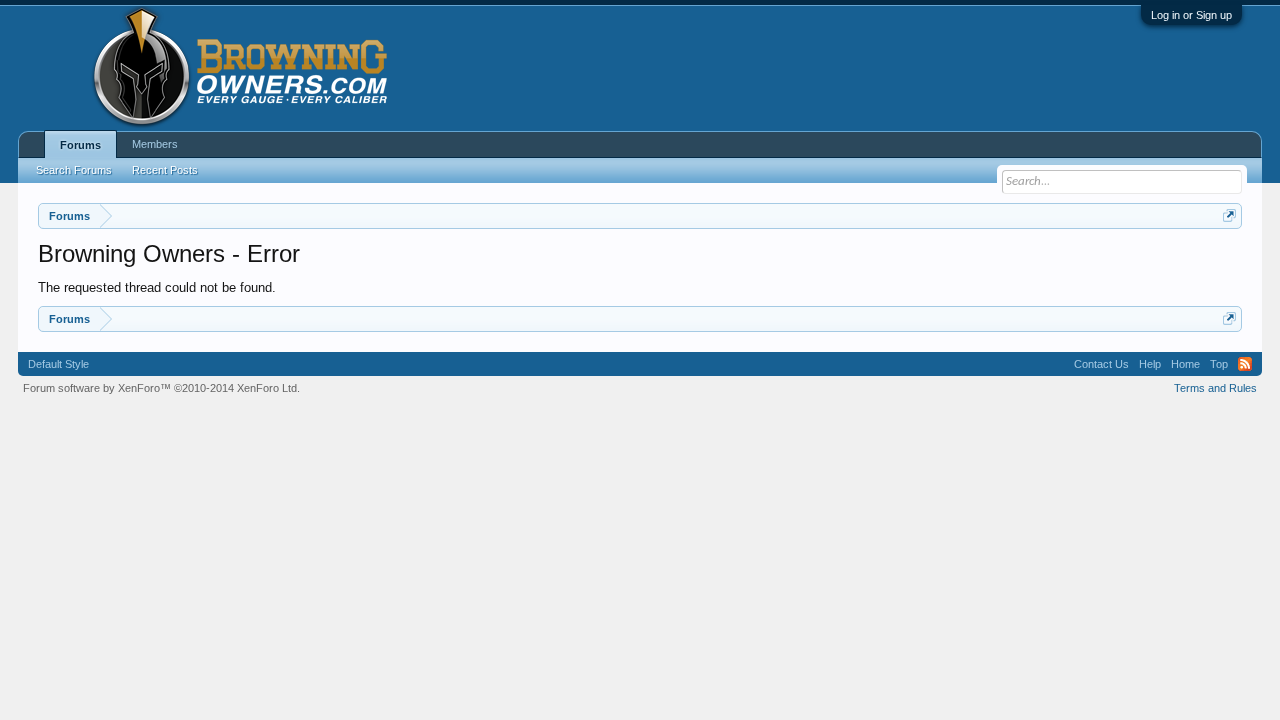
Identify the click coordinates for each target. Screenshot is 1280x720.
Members (155, 144)
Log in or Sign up (1191, 15)
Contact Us (1101, 364)
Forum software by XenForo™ (161, 388)
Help (1150, 364)
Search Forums (74, 170)
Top (1219, 364)
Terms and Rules (1215, 388)
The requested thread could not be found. (157, 287)
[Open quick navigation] (1229, 215)
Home (1185, 364)
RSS (1245, 364)
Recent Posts (165, 170)
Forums (80, 145)
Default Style (58, 364)
